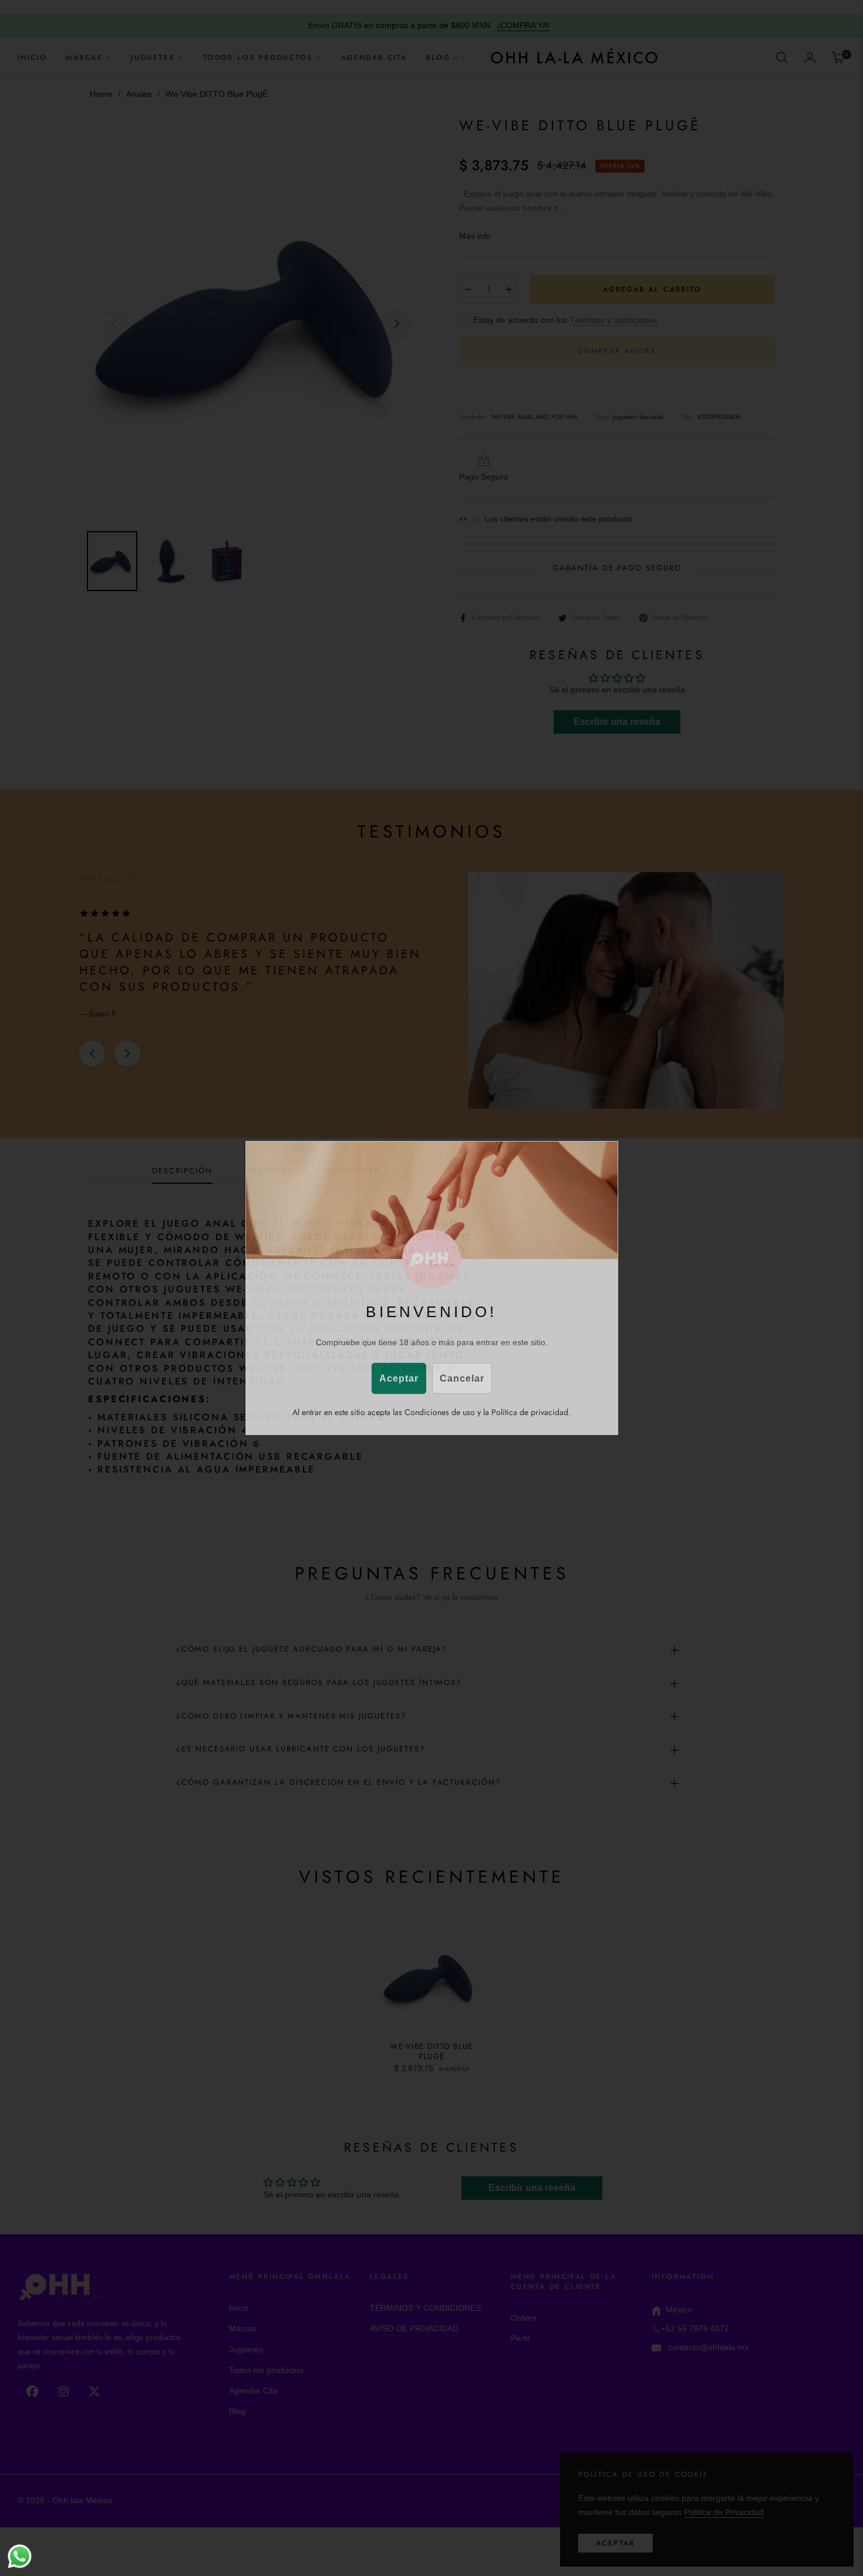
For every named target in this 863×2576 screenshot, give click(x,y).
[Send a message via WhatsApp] (20, 2556)
